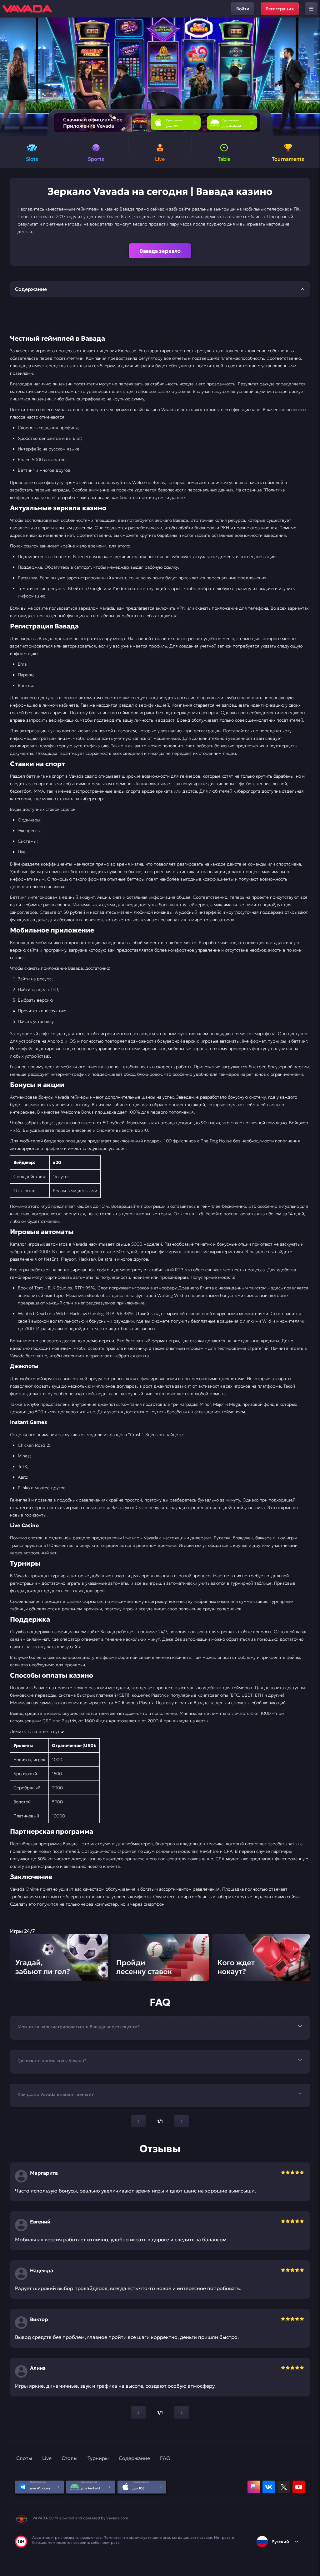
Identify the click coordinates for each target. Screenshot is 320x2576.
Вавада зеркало (160, 251)
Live (47, 2458)
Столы (70, 2458)
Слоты (24, 2458)
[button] (313, 77)
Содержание (134, 2458)
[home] (27, 9)
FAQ (165, 2458)
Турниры (98, 2458)
